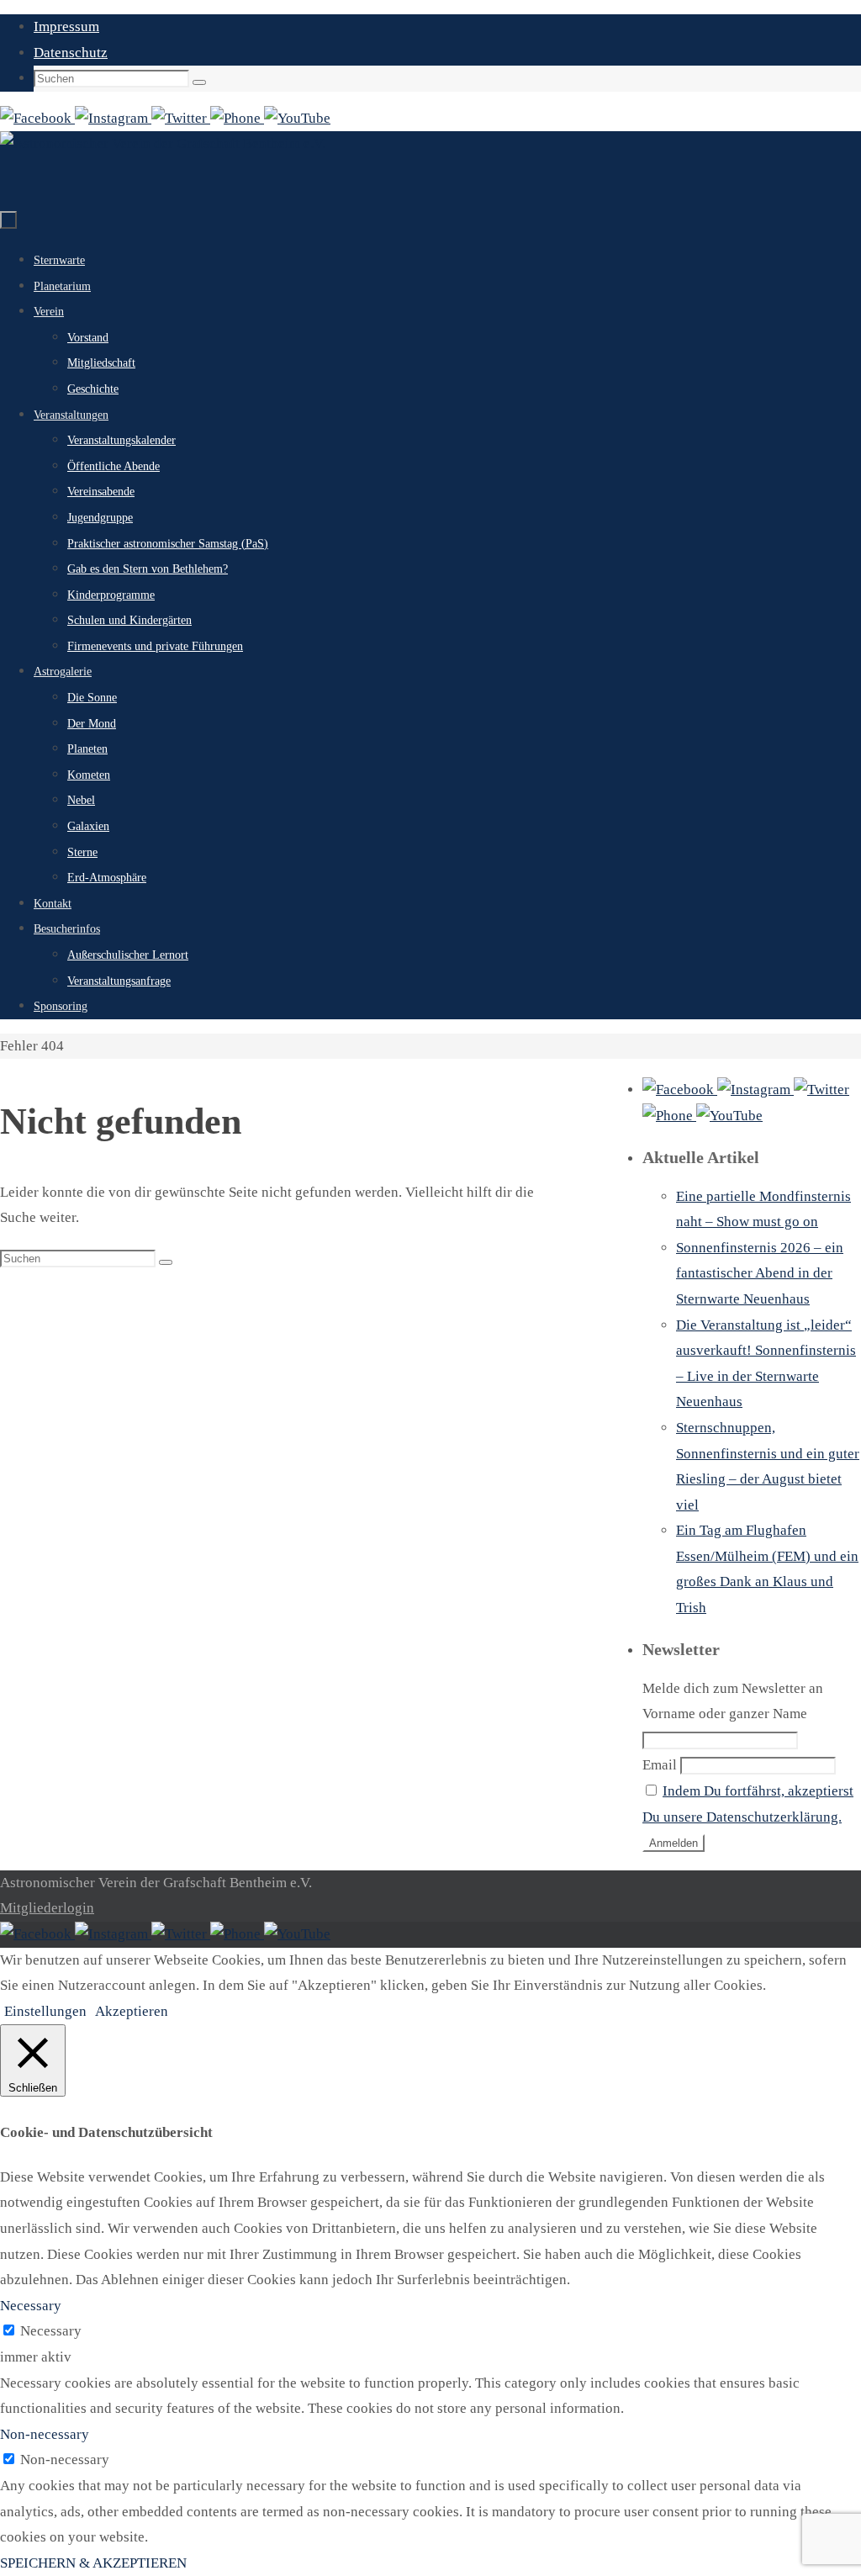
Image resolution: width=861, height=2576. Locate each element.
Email (660, 1765)
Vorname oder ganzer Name (725, 1714)
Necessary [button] (31, 2306)
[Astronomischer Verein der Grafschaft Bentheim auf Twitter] (181, 118)
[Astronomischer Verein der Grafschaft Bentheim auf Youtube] (297, 118)
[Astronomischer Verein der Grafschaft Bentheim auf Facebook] (37, 118)
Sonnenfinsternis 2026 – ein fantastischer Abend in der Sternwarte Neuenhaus (760, 1273)
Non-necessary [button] (45, 2434)
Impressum (66, 26)
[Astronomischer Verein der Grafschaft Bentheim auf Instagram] (113, 118)
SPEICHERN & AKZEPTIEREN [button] (93, 2563)
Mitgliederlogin (47, 1908)
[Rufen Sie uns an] (237, 118)
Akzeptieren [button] (132, 2011)
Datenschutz (71, 53)
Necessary (51, 2331)
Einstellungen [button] (45, 2011)
